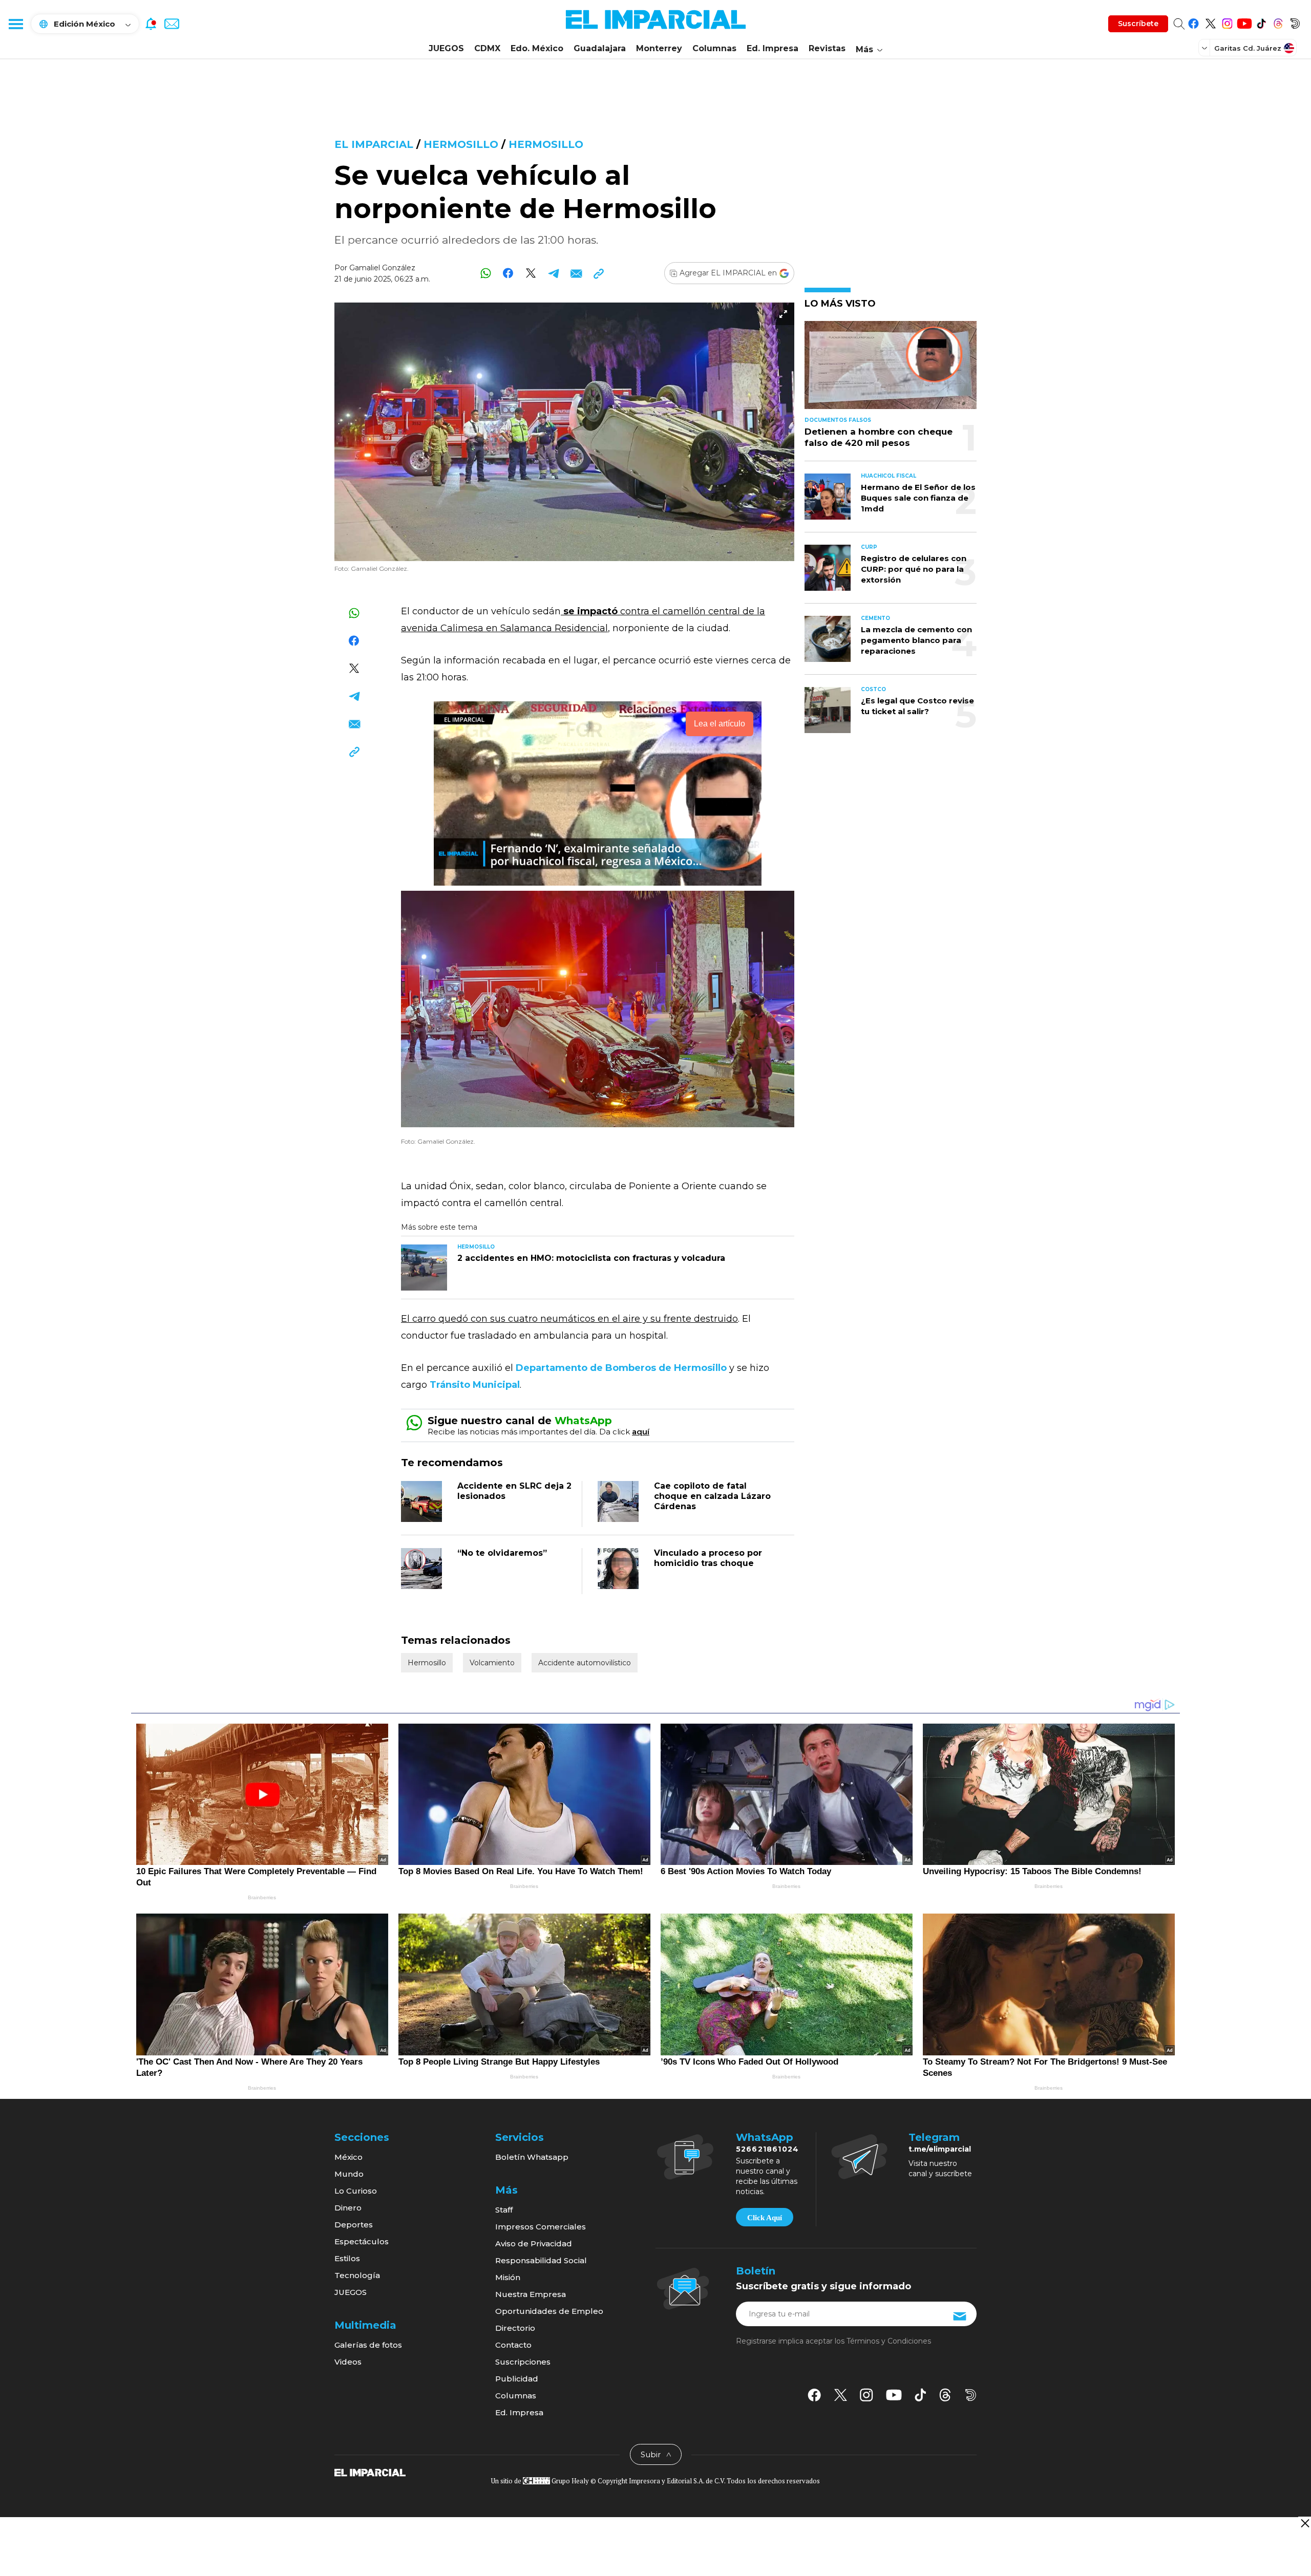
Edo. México (537, 48)
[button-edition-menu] (1206, 48)
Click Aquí (765, 2218)
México (348, 2157)
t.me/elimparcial (940, 2149)
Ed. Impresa (773, 48)
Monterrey (659, 48)
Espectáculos (362, 2241)
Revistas (827, 48)
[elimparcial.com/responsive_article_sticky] (1305, 2523)
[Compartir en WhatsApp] (486, 273)
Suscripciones (523, 2362)
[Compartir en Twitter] (531, 273)
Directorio (515, 2328)
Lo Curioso (356, 2191)
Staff (504, 2210)
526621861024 (767, 2149)
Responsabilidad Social (541, 2260)
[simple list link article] (891, 369)
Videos (348, 2362)
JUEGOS (446, 48)
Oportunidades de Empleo (549, 2311)
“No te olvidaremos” (502, 1553)
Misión (508, 2277)
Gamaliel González (382, 268)
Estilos (347, 2258)
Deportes (354, 2225)
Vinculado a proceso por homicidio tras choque (708, 1558)
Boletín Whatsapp (532, 2157)
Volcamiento (492, 1663)
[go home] (370, 2472)
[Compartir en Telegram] (553, 273)
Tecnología (357, 2275)
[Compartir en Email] (576, 273)
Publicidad (517, 2379)
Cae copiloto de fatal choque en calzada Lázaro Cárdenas (712, 1496)
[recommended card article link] (424, 1268)
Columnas (714, 48)
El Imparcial (374, 144)
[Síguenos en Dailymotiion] (971, 2395)
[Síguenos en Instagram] (1227, 22)
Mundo (349, 2174)
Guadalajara (600, 48)
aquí (641, 1432)
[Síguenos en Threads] (1278, 22)
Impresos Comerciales (541, 2227)
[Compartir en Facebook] (508, 273)
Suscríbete (1138, 24)
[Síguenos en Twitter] (1210, 22)
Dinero (348, 2208)
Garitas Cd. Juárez (1248, 48)
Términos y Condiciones (889, 2341)
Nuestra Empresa (531, 2294)
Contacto (513, 2345)
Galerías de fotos (368, 2345)
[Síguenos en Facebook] (1193, 22)
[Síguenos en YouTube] (1244, 22)
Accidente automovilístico (585, 1663)
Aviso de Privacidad (534, 2244)
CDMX (487, 48)
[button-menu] (15, 24)
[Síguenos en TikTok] (1261, 22)
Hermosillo (461, 144)
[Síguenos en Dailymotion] (1295, 22)
